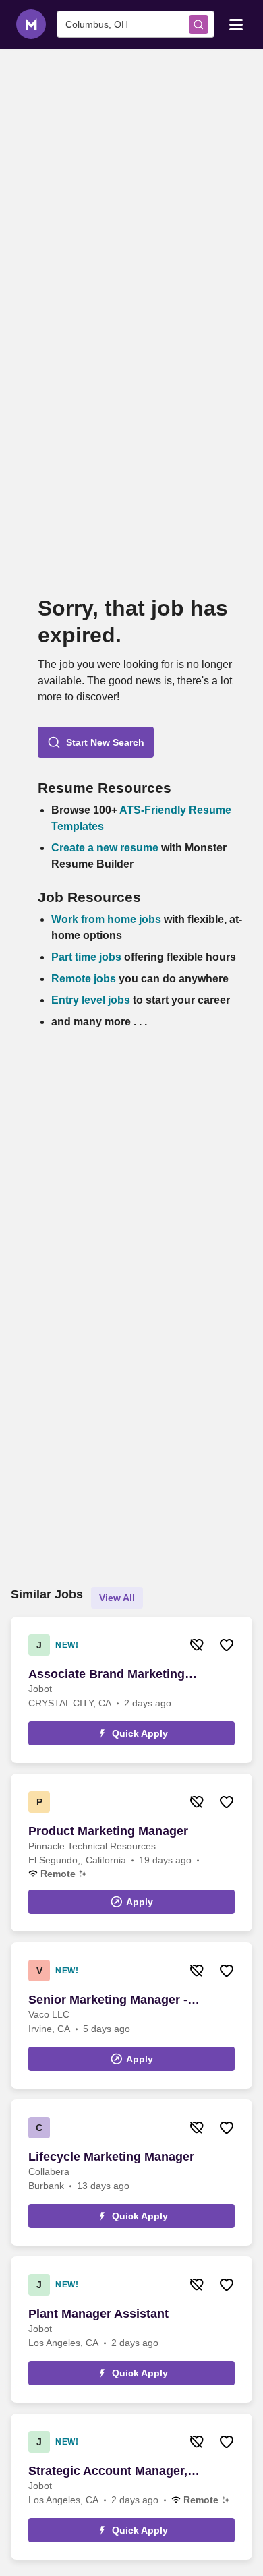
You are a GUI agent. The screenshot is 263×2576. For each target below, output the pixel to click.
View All (117, 1598)
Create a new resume (106, 848)
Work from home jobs (106, 919)
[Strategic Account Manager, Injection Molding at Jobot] (131, 2487)
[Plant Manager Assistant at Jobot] (131, 2330)
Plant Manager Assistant (98, 2314)
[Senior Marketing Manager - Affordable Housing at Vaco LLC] (131, 2015)
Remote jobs (84, 979)
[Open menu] (236, 24)
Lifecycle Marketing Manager (111, 2157)
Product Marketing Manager (108, 1831)
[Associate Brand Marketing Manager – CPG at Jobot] (131, 1690)
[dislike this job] (197, 1645)
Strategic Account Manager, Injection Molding (108, 2472)
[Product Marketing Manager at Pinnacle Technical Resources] (131, 1853)
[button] (96, 742)
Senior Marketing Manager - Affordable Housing (108, 2000)
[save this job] (227, 1645)
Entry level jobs (91, 1000)
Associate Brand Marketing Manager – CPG (107, 1675)
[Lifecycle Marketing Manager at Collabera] (131, 2173)
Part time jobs (86, 957)
